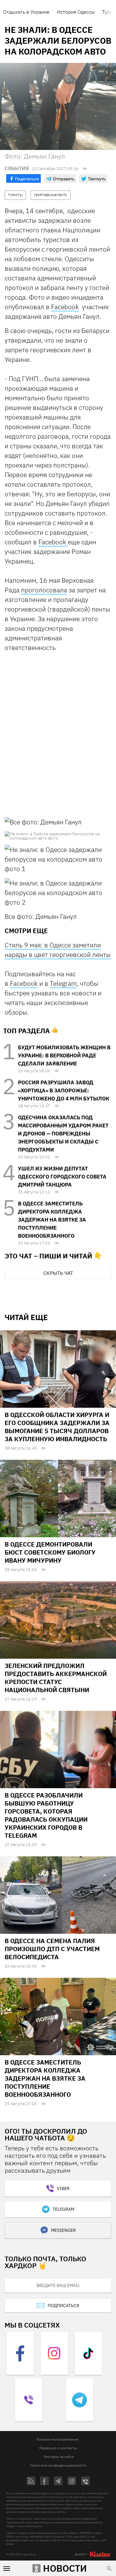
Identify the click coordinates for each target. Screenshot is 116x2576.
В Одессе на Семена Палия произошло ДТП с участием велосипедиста (52, 1949)
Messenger (63, 2230)
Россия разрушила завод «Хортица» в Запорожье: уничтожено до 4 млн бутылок (64, 1091)
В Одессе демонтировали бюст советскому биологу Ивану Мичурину (50, 1552)
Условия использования (57, 2439)
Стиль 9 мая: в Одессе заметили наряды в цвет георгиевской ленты (58, 950)
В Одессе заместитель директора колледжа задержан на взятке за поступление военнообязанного (52, 1220)
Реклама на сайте (59, 2457)
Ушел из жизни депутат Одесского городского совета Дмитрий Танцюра (62, 1177)
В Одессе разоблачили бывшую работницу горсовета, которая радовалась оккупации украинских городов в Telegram (46, 1815)
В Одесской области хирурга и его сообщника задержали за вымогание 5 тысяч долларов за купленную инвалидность (57, 1427)
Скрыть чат (58, 1273)
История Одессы (76, 12)
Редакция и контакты (58, 2448)
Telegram (63, 983)
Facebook (65, 307)
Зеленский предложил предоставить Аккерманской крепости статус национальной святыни (56, 1678)
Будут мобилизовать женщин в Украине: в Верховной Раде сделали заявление (64, 1055)
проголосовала (44, 590)
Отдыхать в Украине (26, 12)
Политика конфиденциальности (58, 2465)
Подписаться (63, 2306)
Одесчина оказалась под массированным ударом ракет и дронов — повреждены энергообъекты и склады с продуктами (63, 1134)
